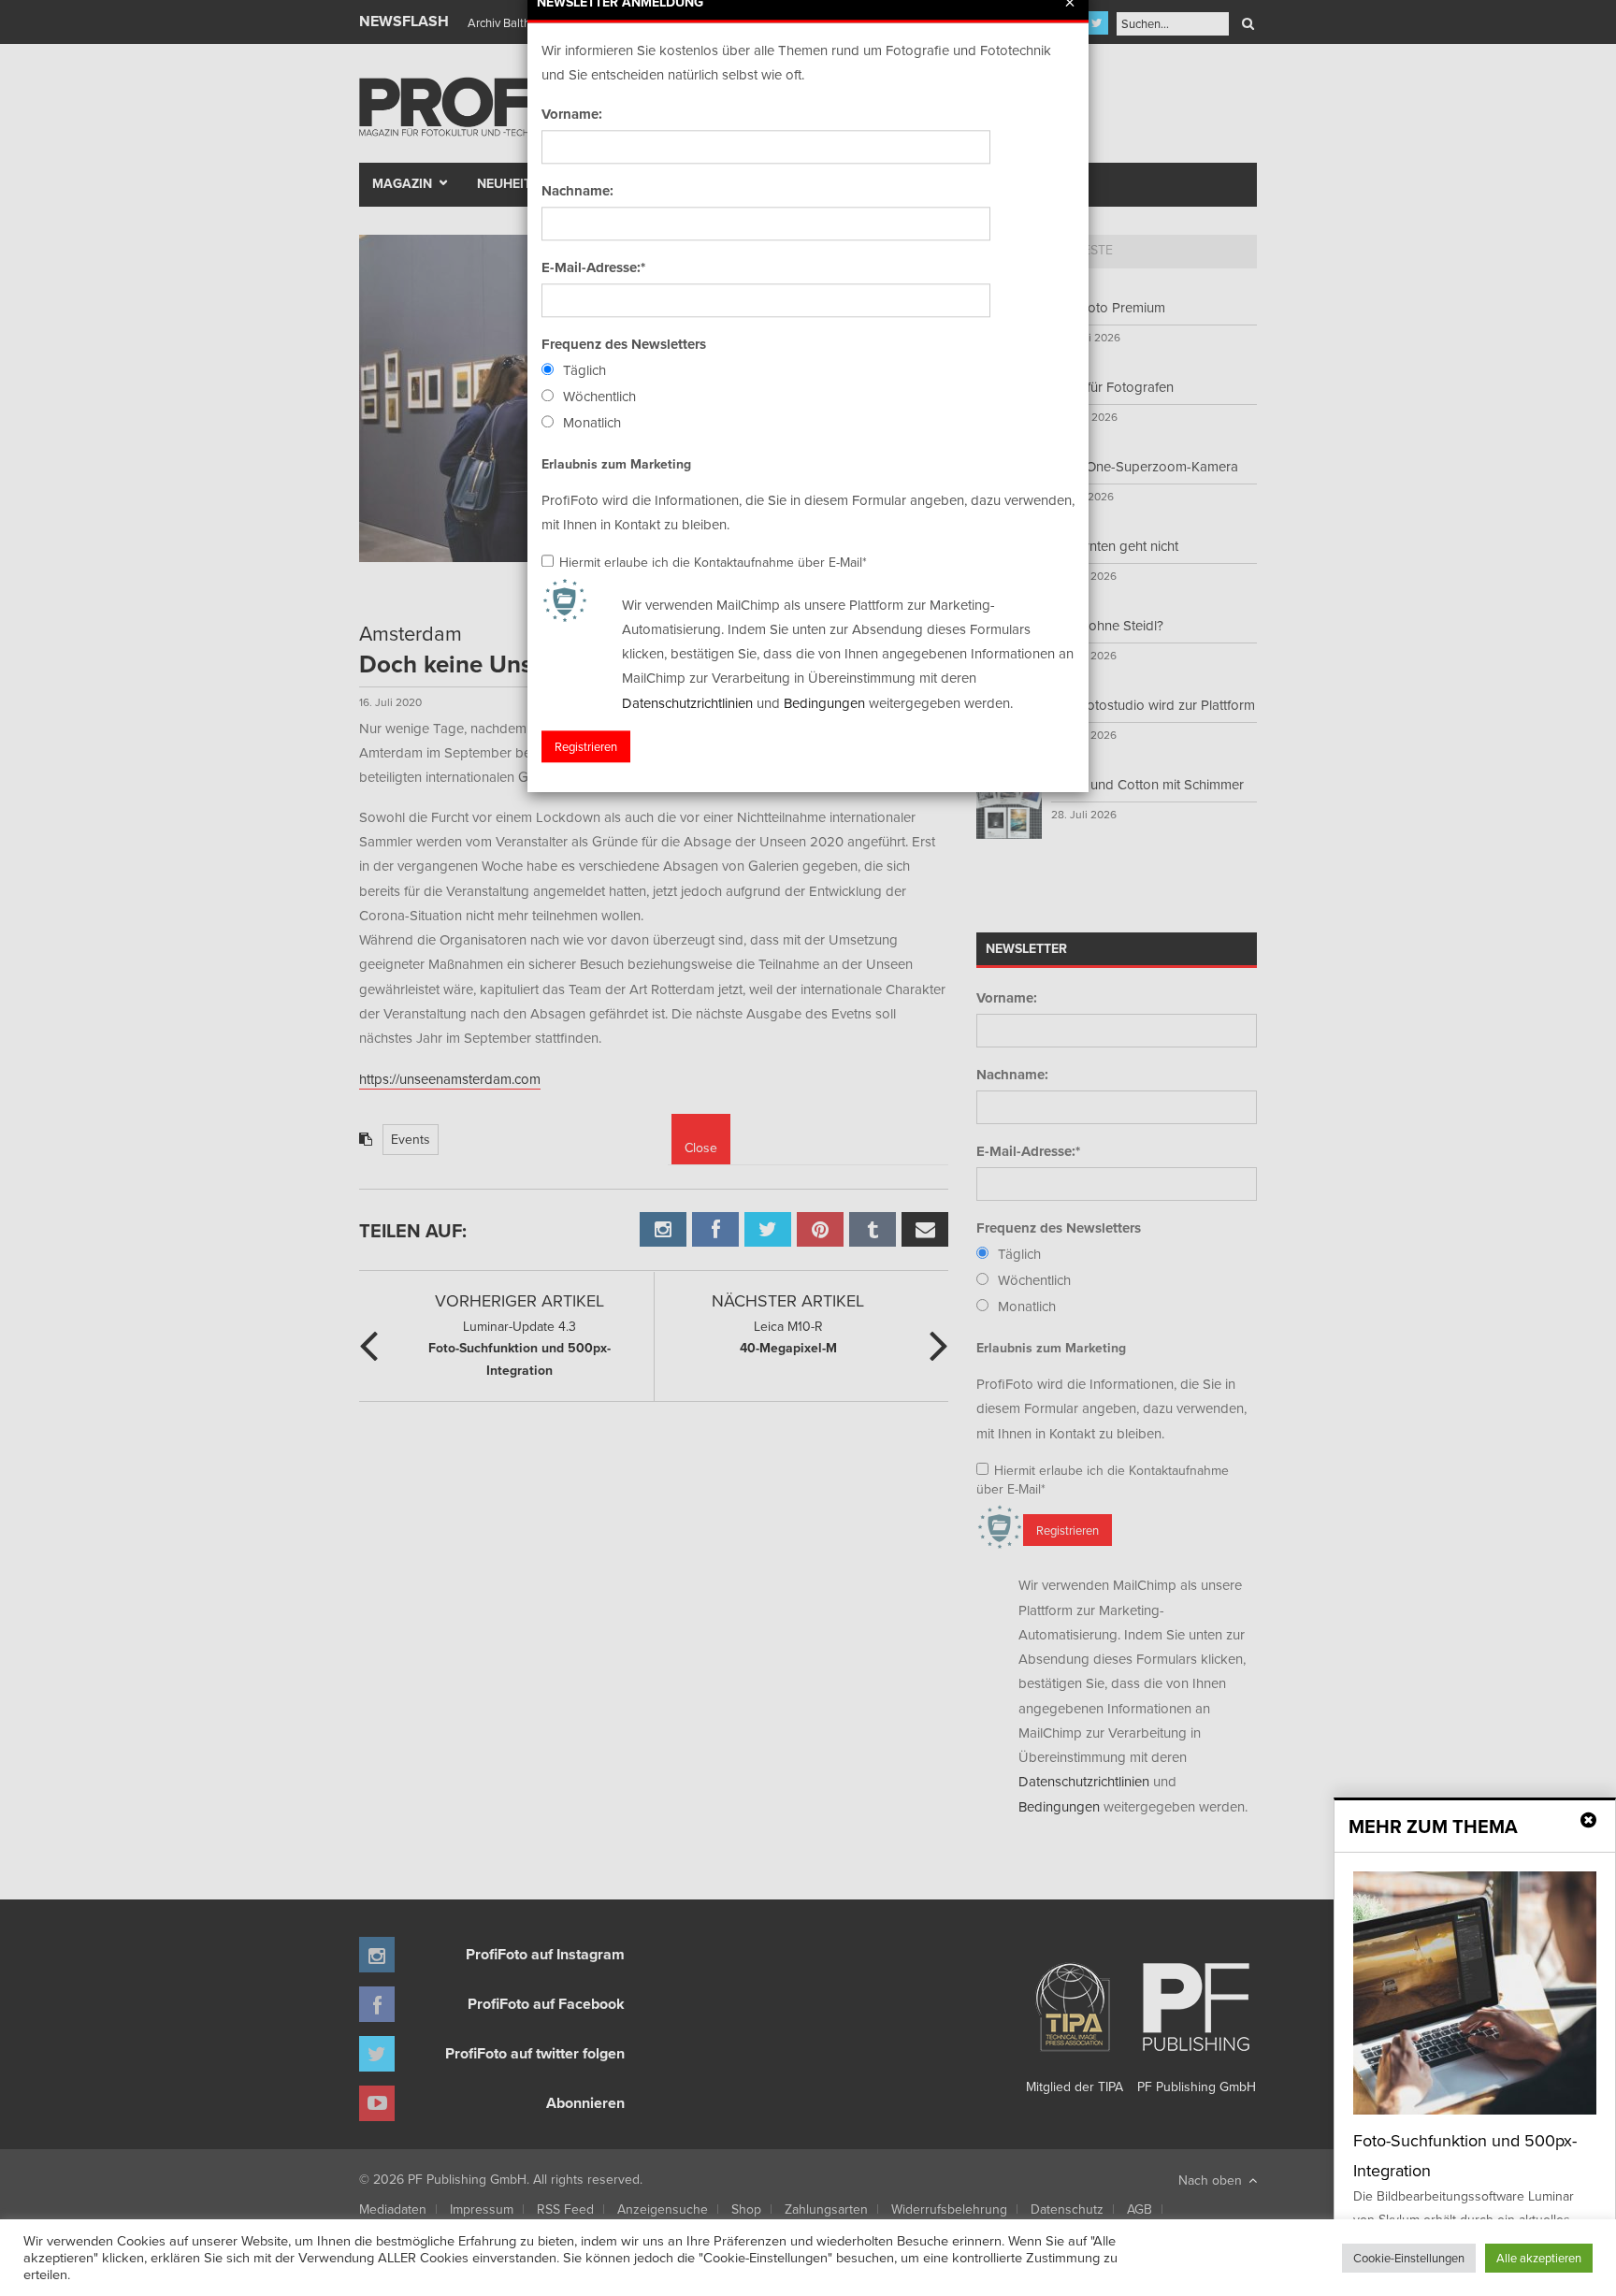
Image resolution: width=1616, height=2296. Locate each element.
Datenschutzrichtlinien (687, 703)
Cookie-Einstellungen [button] (1409, 2258)
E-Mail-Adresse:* (593, 267)
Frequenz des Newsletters (624, 344)
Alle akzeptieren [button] (1539, 2258)
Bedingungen (824, 703)
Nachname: (577, 191)
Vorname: (572, 114)
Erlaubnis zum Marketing (616, 464)
